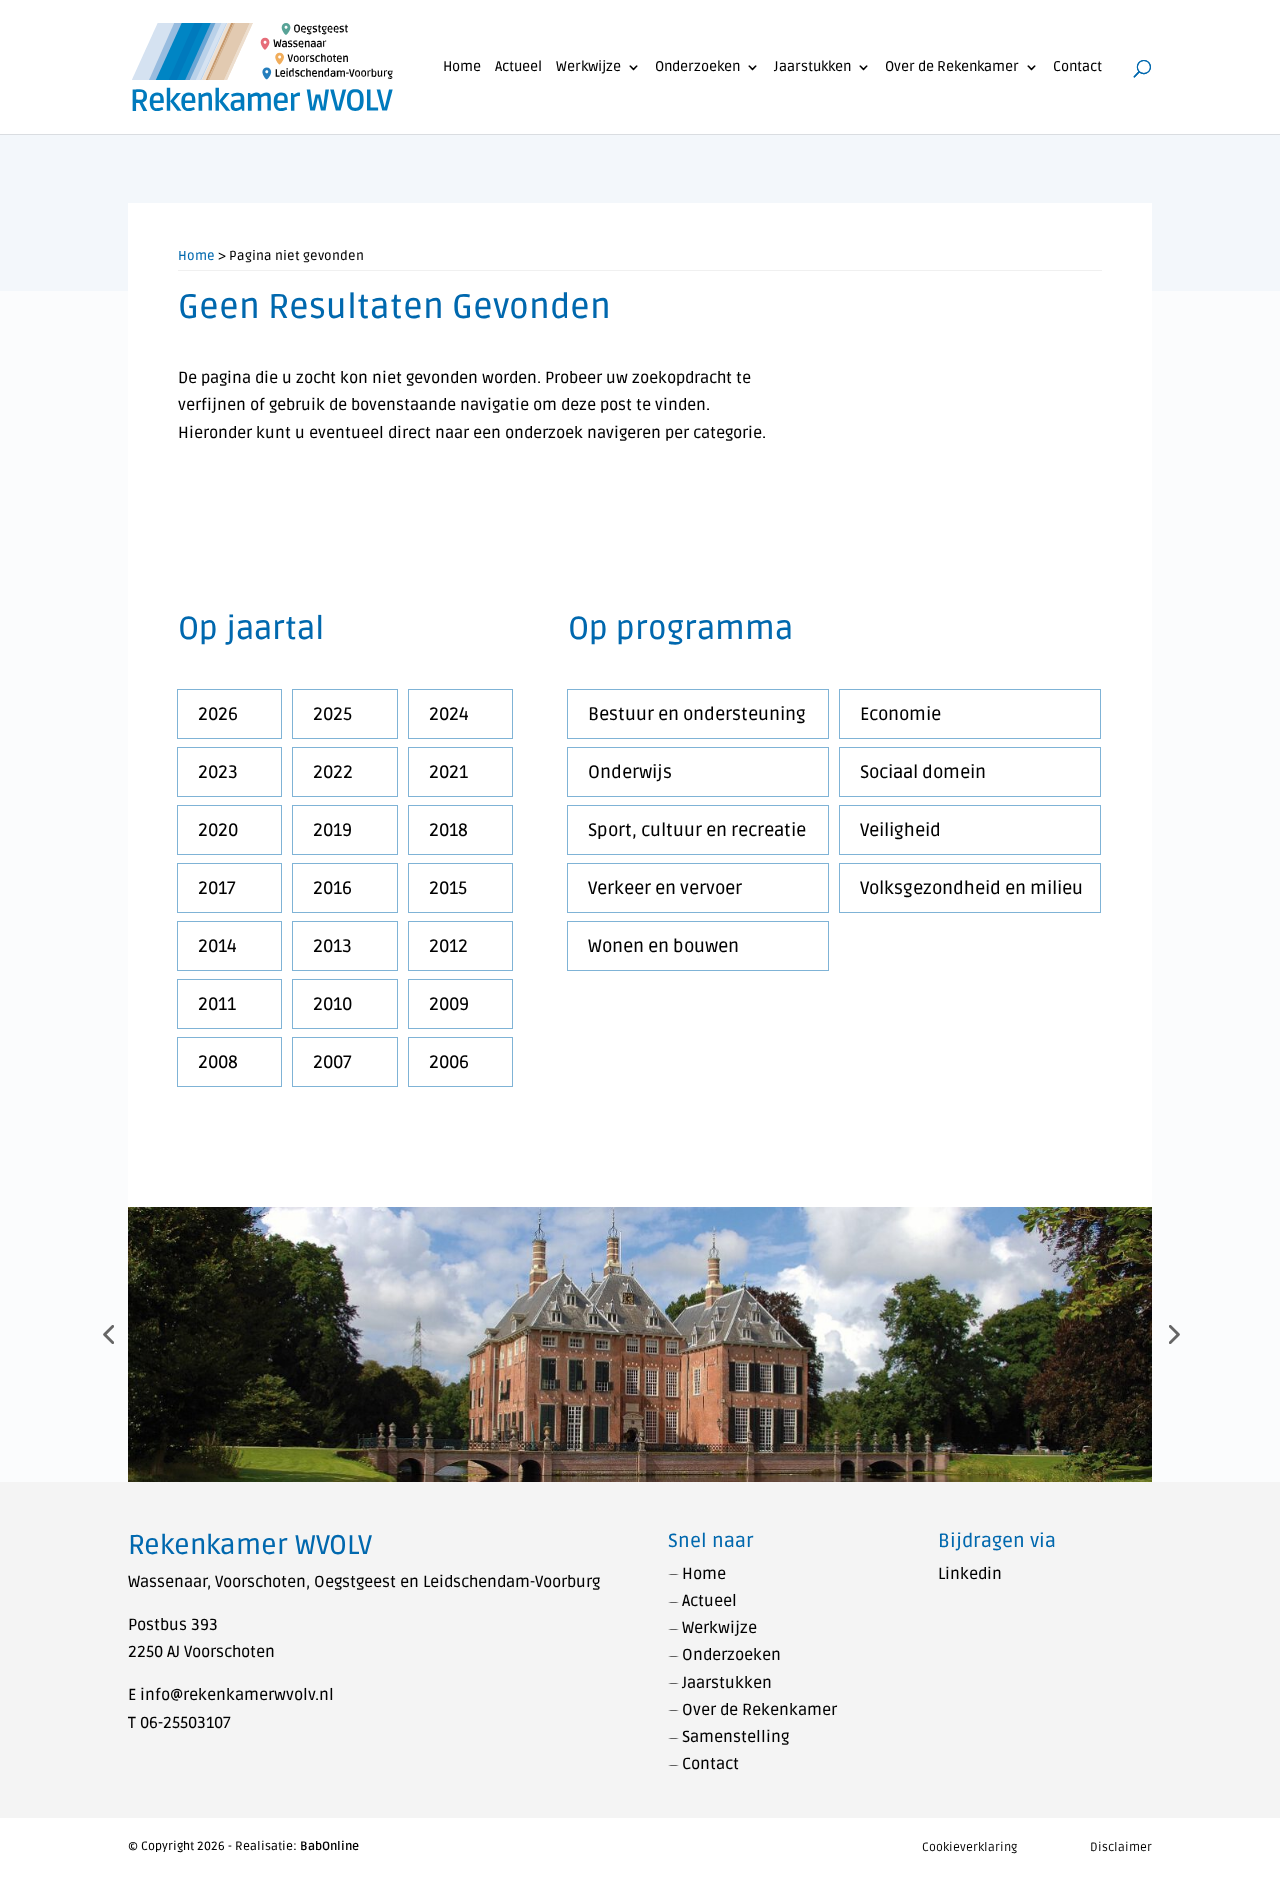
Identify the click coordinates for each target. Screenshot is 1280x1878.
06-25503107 (185, 1723)
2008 (218, 1062)
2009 (449, 1004)
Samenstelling (735, 1737)
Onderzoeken (697, 67)
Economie (900, 714)
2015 (448, 888)
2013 (332, 946)
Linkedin (970, 1574)
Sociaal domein (923, 772)
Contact (1077, 67)
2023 (218, 772)
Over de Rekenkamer (952, 67)
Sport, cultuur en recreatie (697, 830)
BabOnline (329, 1846)
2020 (218, 830)
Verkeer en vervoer (665, 888)
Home (462, 67)
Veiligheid (900, 830)
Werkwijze (588, 67)
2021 (448, 772)
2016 (332, 888)
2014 (217, 946)
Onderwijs (630, 772)
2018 (448, 830)
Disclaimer (1121, 1847)
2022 (333, 772)
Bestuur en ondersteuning (697, 714)
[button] (108, 1334)
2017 (217, 888)
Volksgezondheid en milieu (971, 888)
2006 (449, 1062)
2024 (449, 714)
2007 (332, 1062)
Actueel (518, 67)
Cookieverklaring (969, 1847)
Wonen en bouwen (663, 946)
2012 (448, 946)
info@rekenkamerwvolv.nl (237, 1695)
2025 (332, 714)
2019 (332, 830)
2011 (217, 1004)
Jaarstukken (812, 67)
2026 (218, 714)
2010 (332, 1004)
